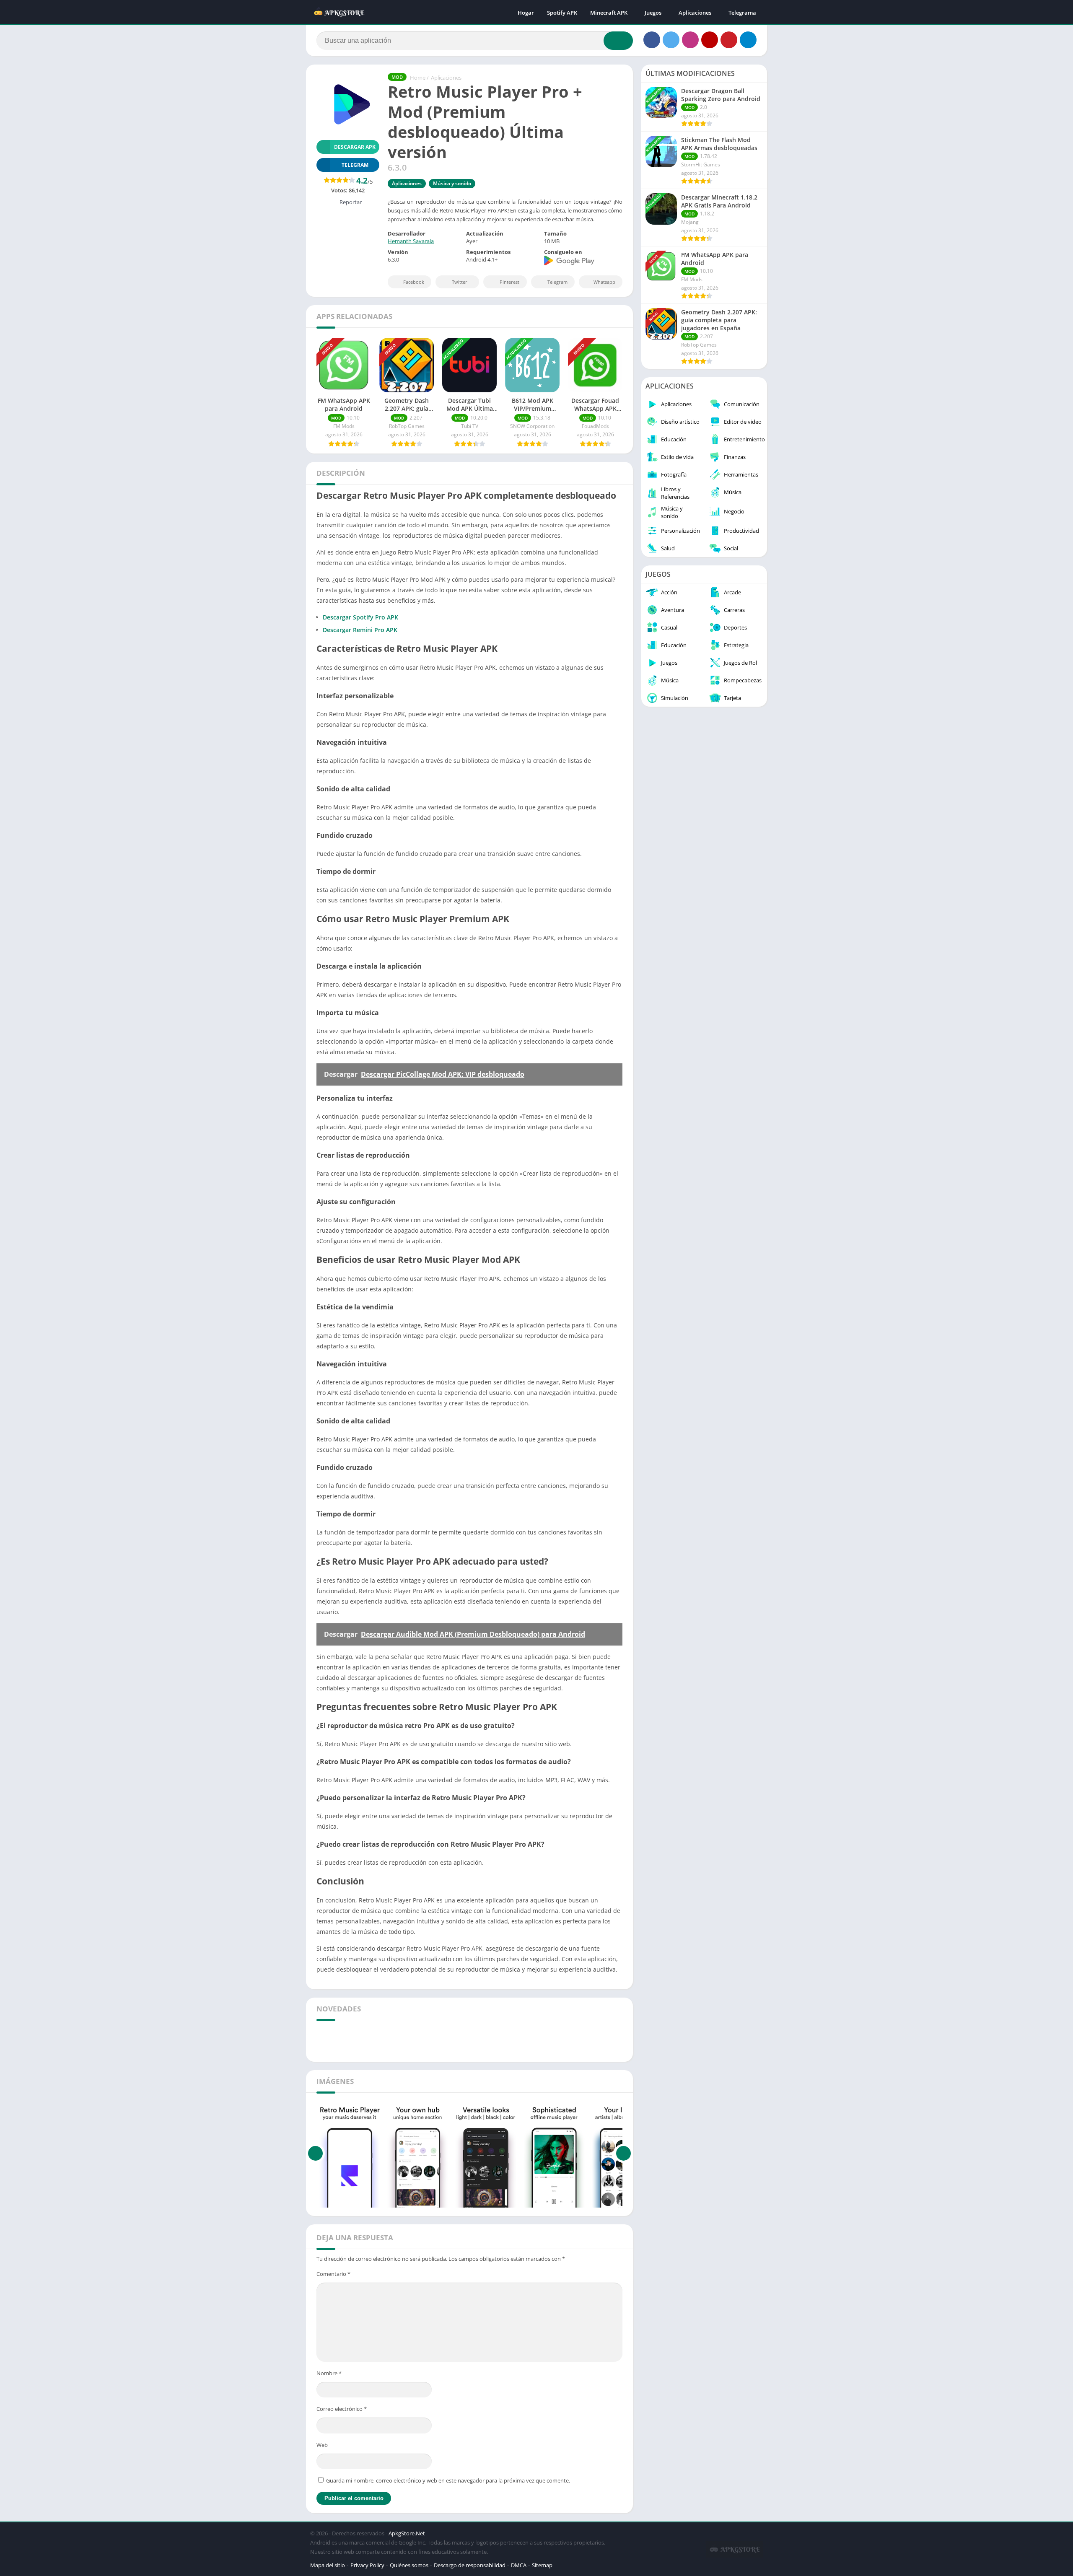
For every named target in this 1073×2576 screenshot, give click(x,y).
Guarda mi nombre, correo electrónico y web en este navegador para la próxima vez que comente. (448, 2480)
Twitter (460, 282)
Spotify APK (562, 13)
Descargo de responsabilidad (470, 2565)
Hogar (526, 13)
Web (322, 2445)
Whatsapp (604, 282)
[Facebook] (652, 40)
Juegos (653, 13)
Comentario (333, 2274)
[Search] (618, 41)
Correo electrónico (342, 2409)
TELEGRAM (355, 165)
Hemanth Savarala (411, 241)
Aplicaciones (695, 13)
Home (418, 78)
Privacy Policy (367, 2565)
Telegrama (742, 13)
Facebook (414, 282)
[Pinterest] (729, 40)
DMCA (519, 2565)
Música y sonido (452, 183)
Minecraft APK (609, 13)
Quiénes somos (409, 2565)
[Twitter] (671, 40)
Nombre (329, 2373)
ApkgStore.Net (407, 2533)
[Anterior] (315, 2153)
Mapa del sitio (328, 2565)
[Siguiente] (623, 2153)
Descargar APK (355, 147)
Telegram (557, 282)
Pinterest (509, 282)
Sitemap (542, 2565)
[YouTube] (710, 40)
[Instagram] (690, 40)
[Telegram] (748, 40)
